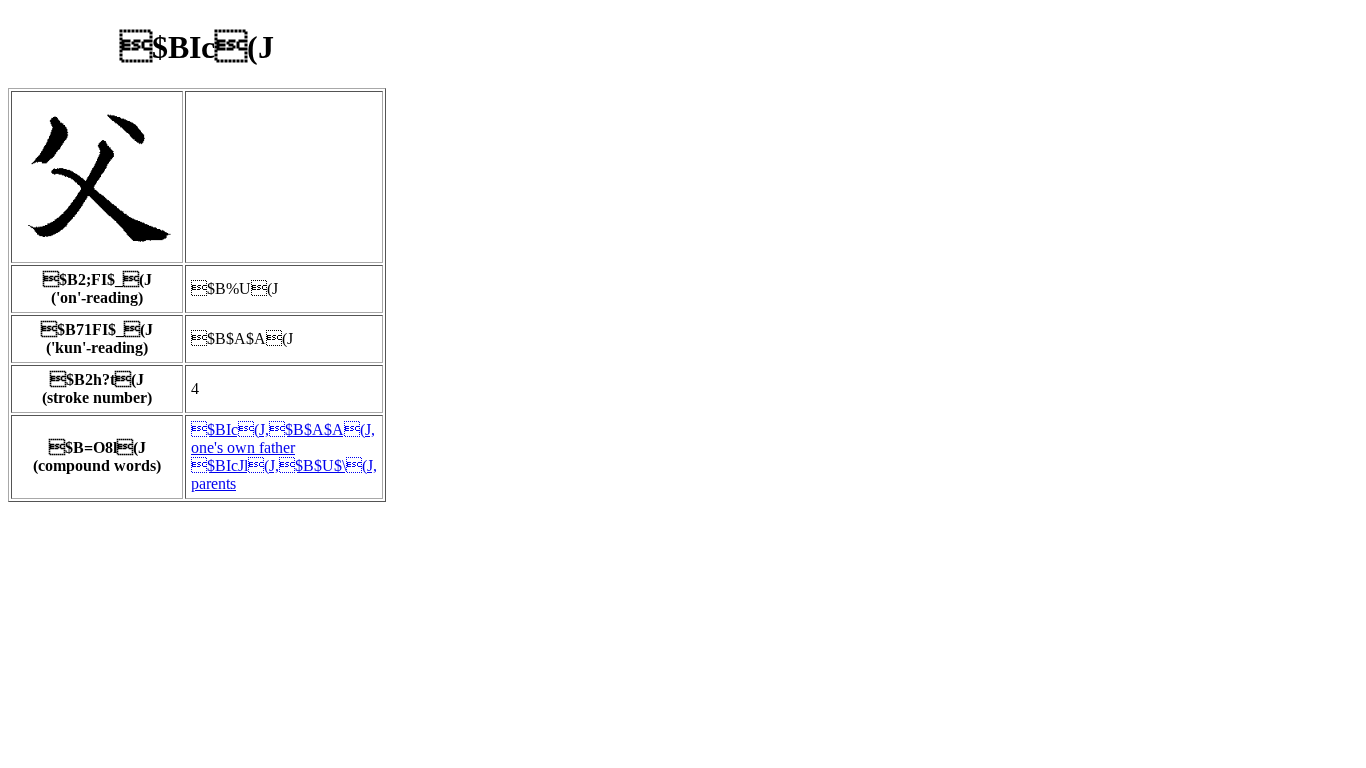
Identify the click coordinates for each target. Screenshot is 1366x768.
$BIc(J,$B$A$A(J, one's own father (283, 438)
